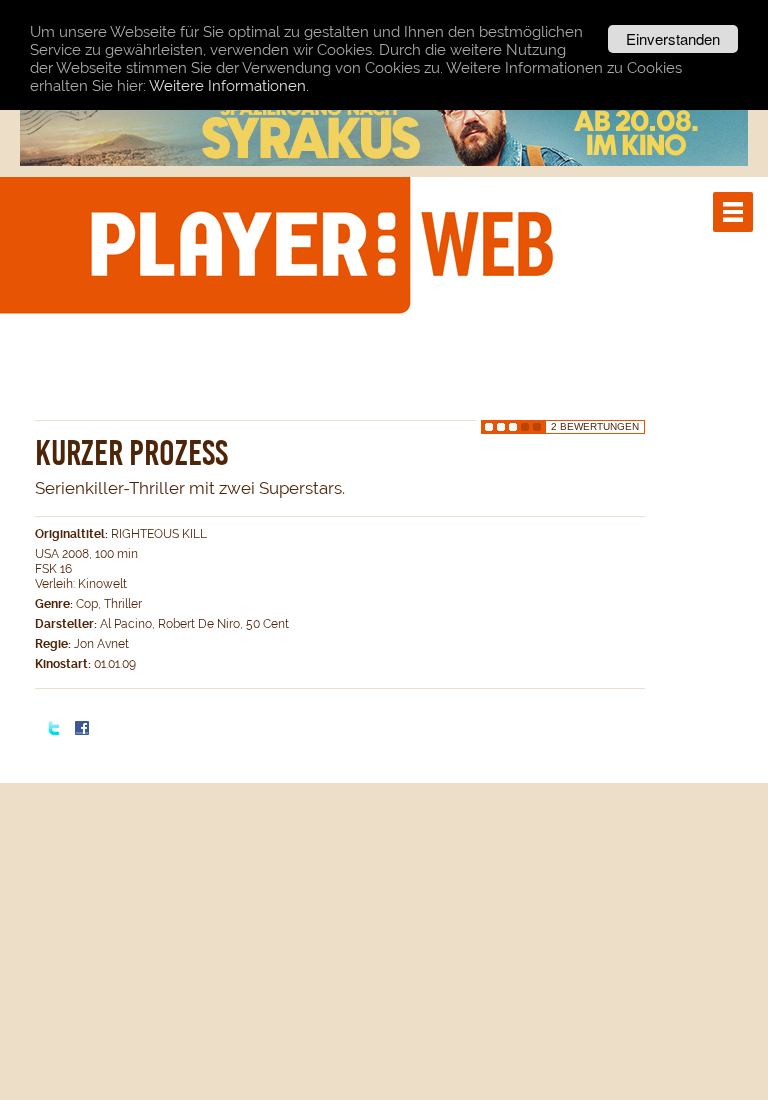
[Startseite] (321, 244)
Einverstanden (673, 38)
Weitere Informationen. (229, 86)
